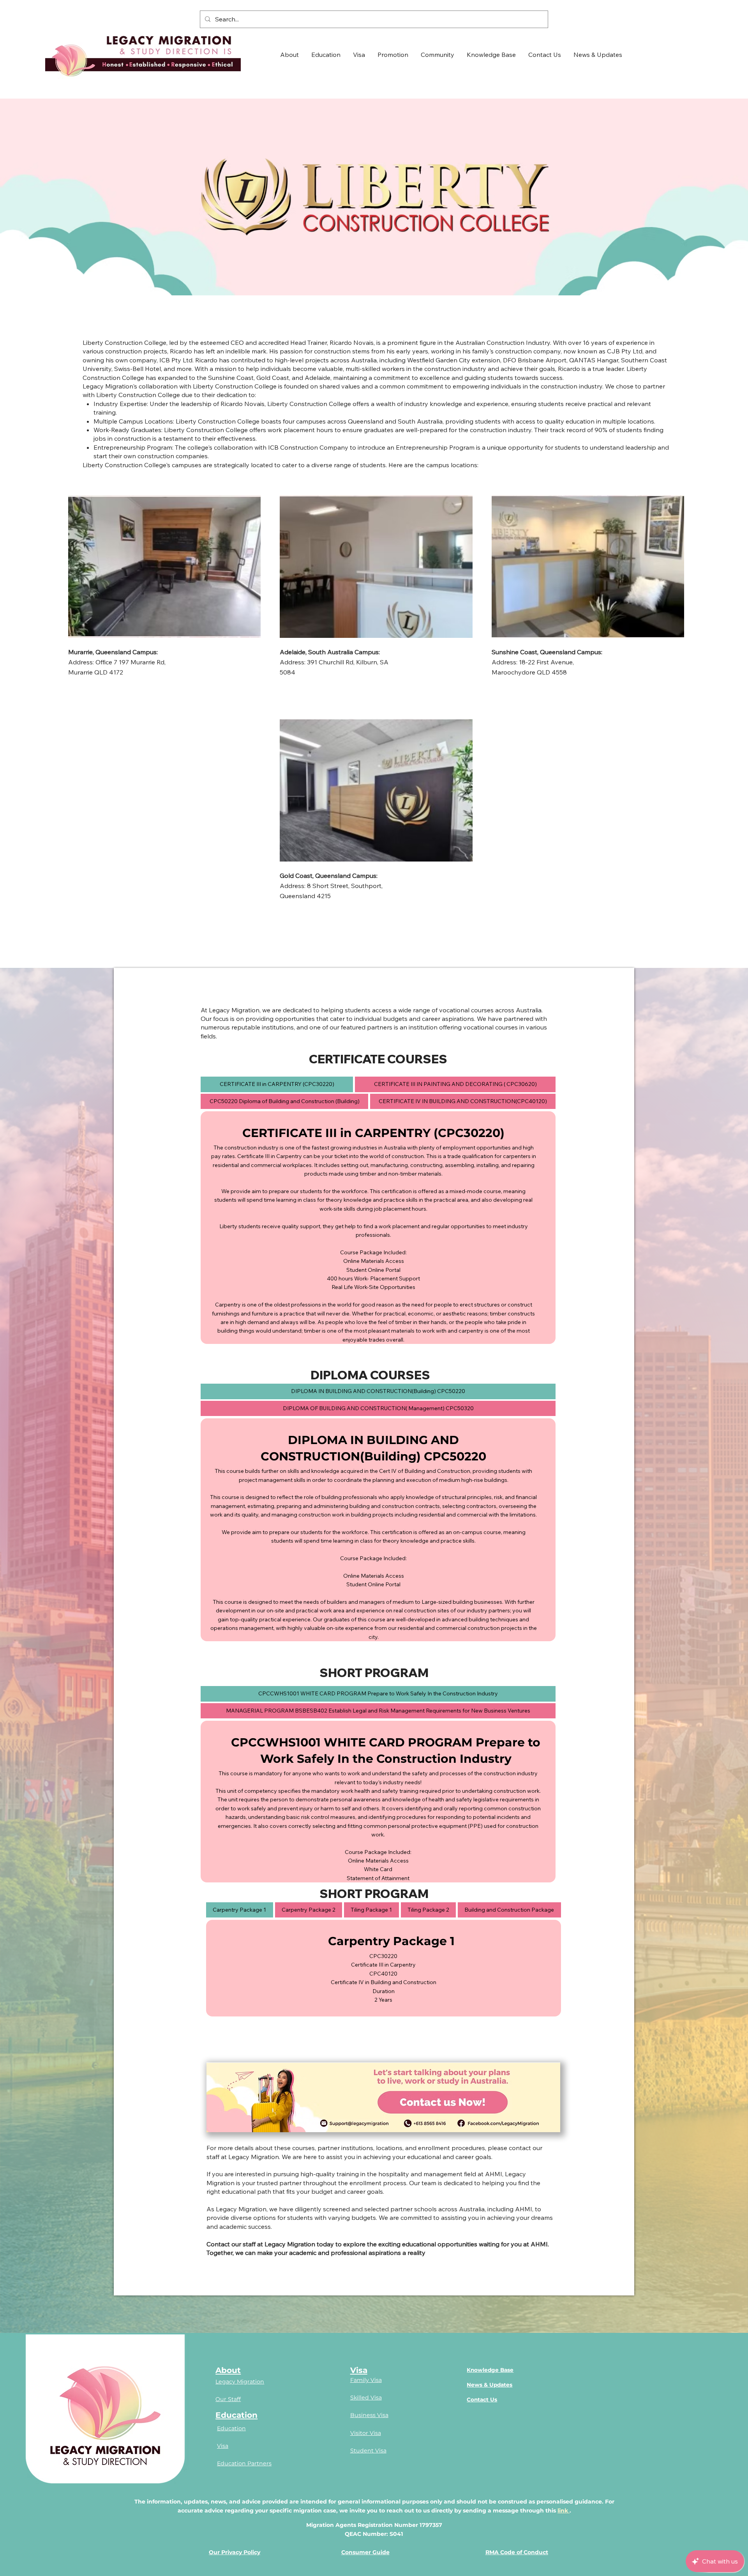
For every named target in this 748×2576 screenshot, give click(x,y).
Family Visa (366, 2380)
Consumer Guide (365, 2552)
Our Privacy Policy (235, 2552)
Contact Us (482, 2399)
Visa (223, 2446)
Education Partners (244, 2463)
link (564, 2511)
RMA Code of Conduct (517, 2552)
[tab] (277, 1084)
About (228, 2370)
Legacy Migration (240, 2382)
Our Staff (228, 2399)
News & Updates (490, 2385)
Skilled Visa (366, 2398)
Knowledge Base (490, 2370)
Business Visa (369, 2415)
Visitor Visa (366, 2433)
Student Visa (368, 2451)
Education (236, 2415)
